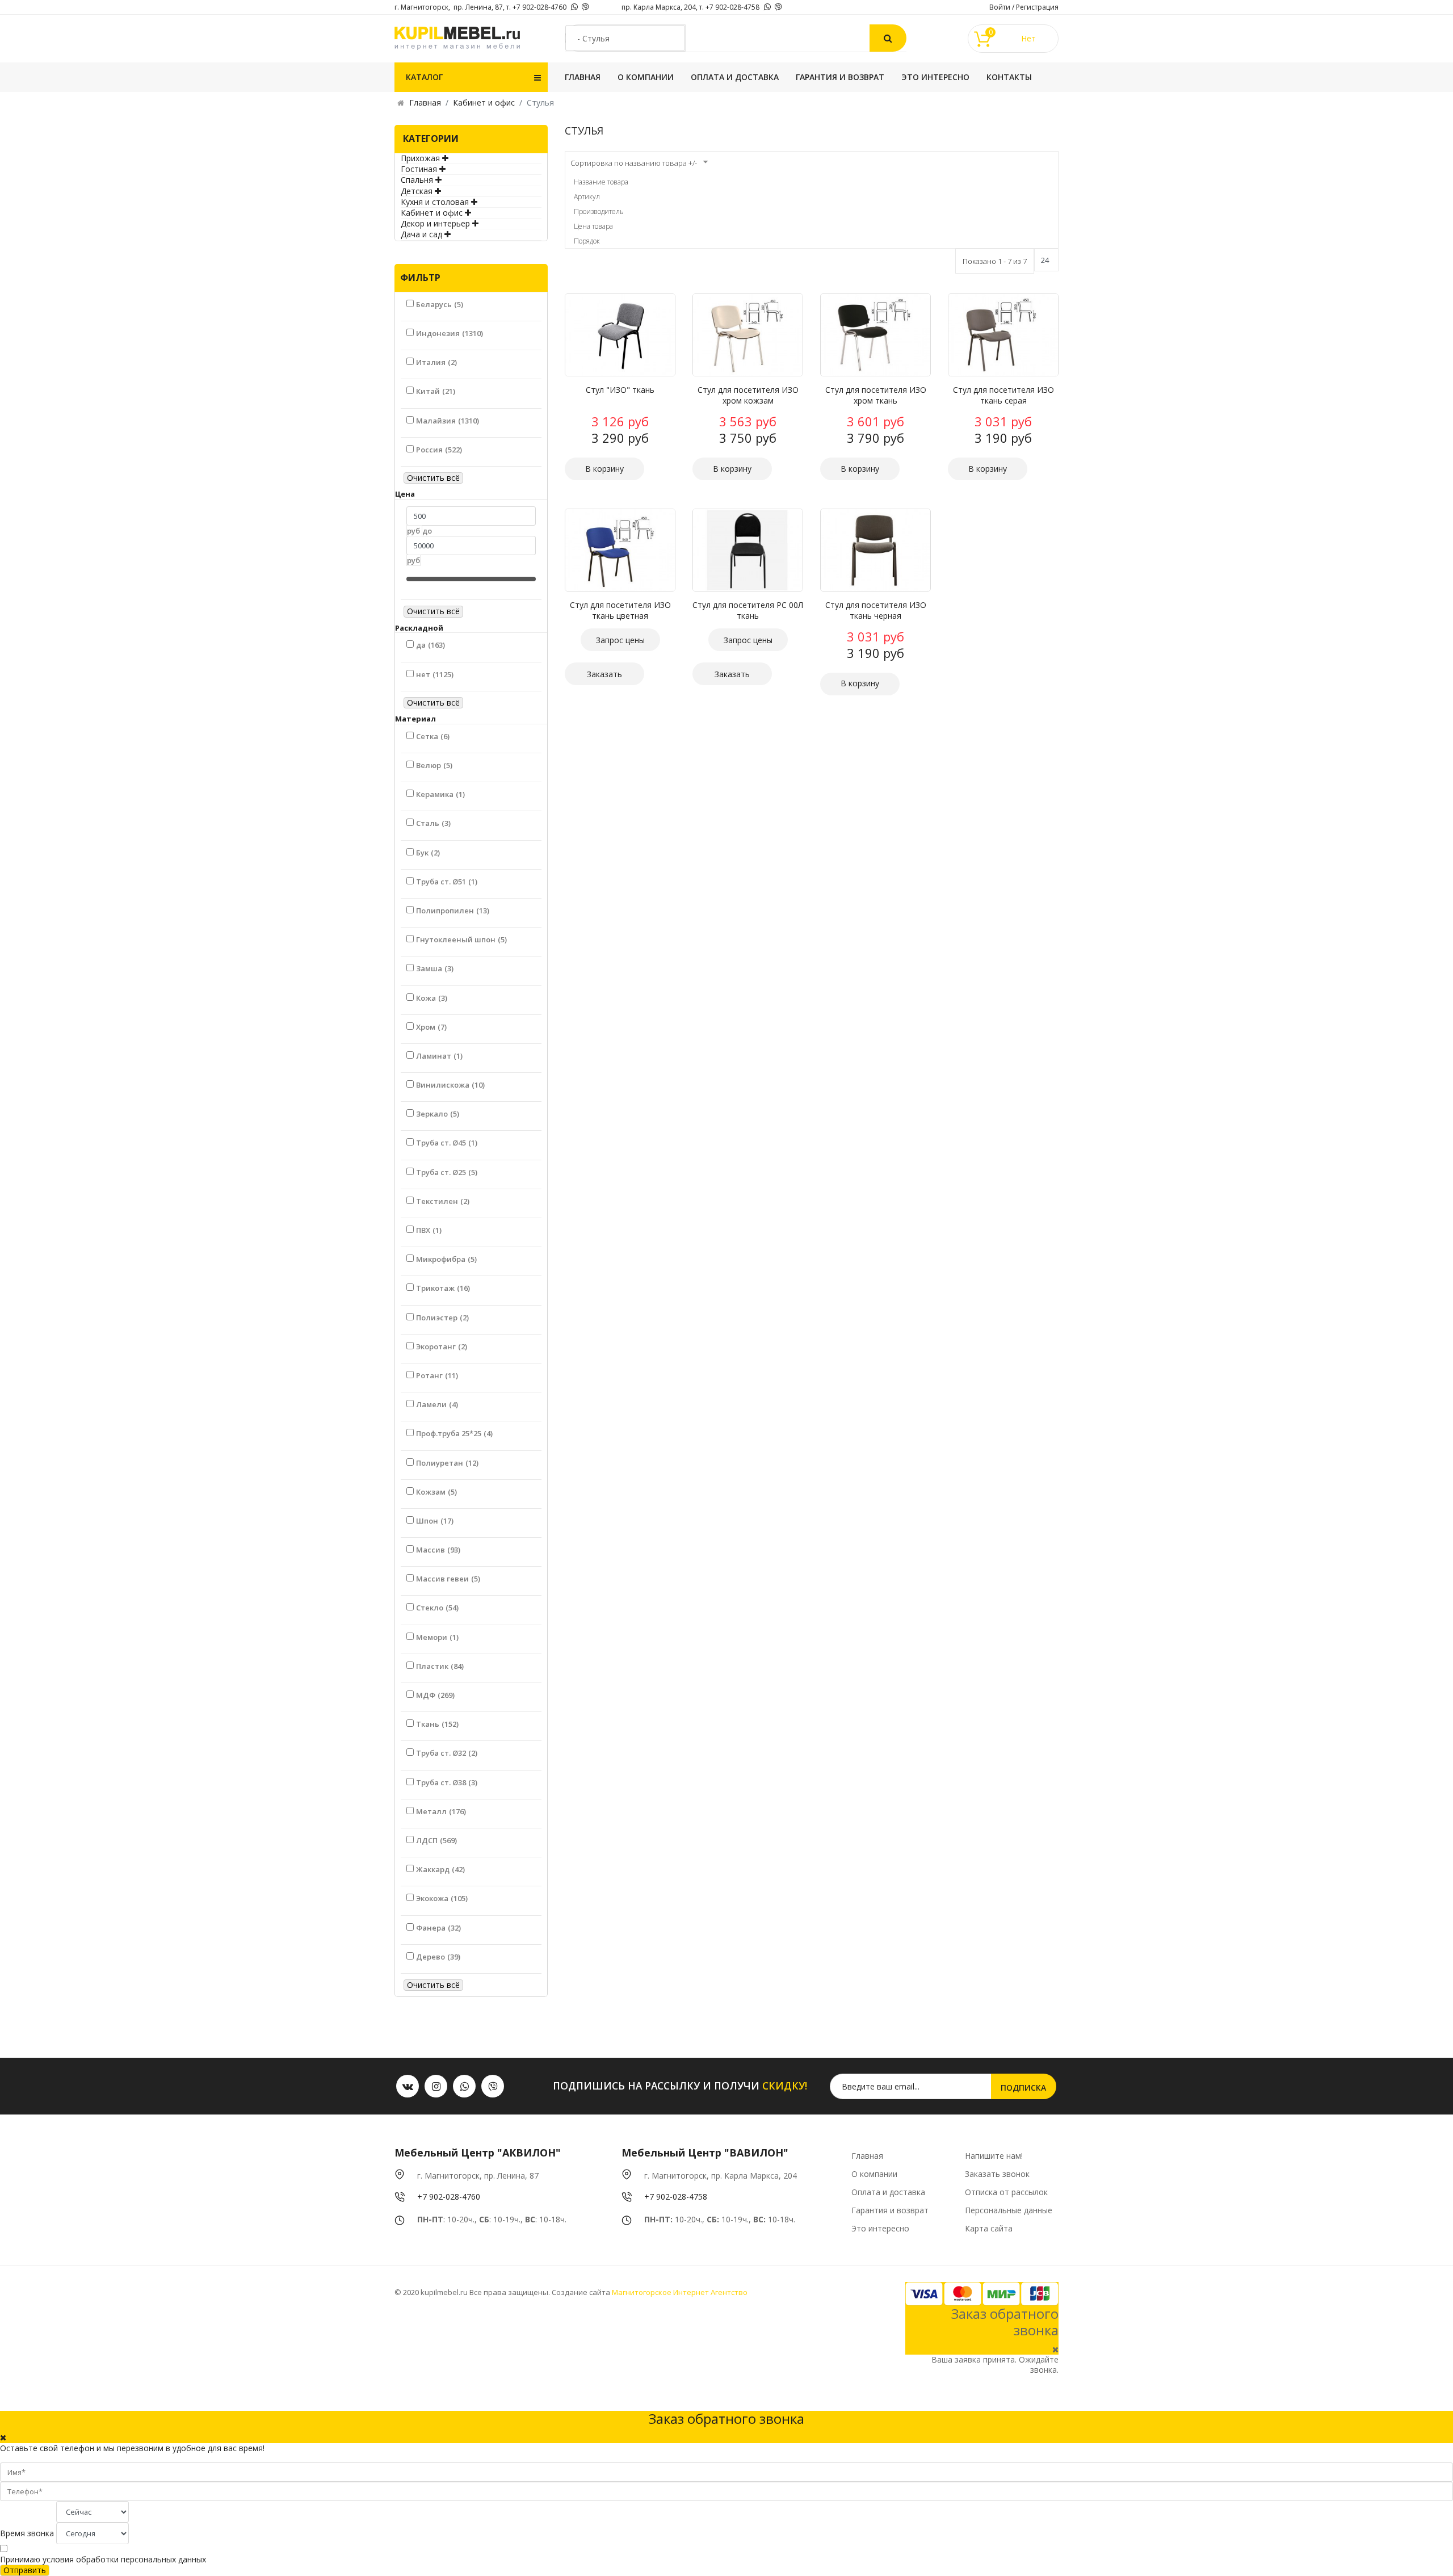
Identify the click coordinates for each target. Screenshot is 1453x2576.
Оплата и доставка (735, 77)
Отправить (25, 2570)
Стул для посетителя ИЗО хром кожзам (748, 395)
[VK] (408, 2086)
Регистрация (1037, 7)
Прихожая (420, 158)
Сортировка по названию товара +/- (634, 163)
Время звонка (27, 2533)
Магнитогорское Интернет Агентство (679, 2292)
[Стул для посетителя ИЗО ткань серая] (1003, 335)
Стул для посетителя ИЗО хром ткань (876, 395)
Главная (583, 77)
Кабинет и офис (432, 213)
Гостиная (419, 169)
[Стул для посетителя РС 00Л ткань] (748, 550)
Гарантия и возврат (840, 77)
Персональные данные (1009, 2210)
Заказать (604, 674)
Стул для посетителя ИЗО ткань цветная (620, 610)
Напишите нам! (994, 2156)
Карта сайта (989, 2228)
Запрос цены (620, 640)
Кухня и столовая (435, 202)
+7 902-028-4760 (449, 2197)
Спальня (417, 180)
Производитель (599, 211)
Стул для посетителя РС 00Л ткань (748, 610)
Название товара (601, 182)
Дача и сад (421, 234)
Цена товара (593, 226)
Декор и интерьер (435, 223)
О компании (646, 77)
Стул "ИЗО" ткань (620, 390)
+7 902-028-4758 (676, 2197)
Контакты (1009, 77)
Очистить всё (433, 478)
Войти (1000, 7)
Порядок (587, 241)
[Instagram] (436, 2086)
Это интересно (935, 77)
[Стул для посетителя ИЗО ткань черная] (875, 550)
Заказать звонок (997, 2174)
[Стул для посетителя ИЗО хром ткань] (875, 335)
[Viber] (585, 7)
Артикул (587, 197)
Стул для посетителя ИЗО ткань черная (876, 610)
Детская (417, 191)
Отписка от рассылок (1006, 2192)
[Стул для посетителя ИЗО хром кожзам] (748, 335)
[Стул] (620, 335)
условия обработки (81, 2559)
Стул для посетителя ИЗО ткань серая (1003, 395)
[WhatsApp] (574, 7)
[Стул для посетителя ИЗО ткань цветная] (620, 550)
